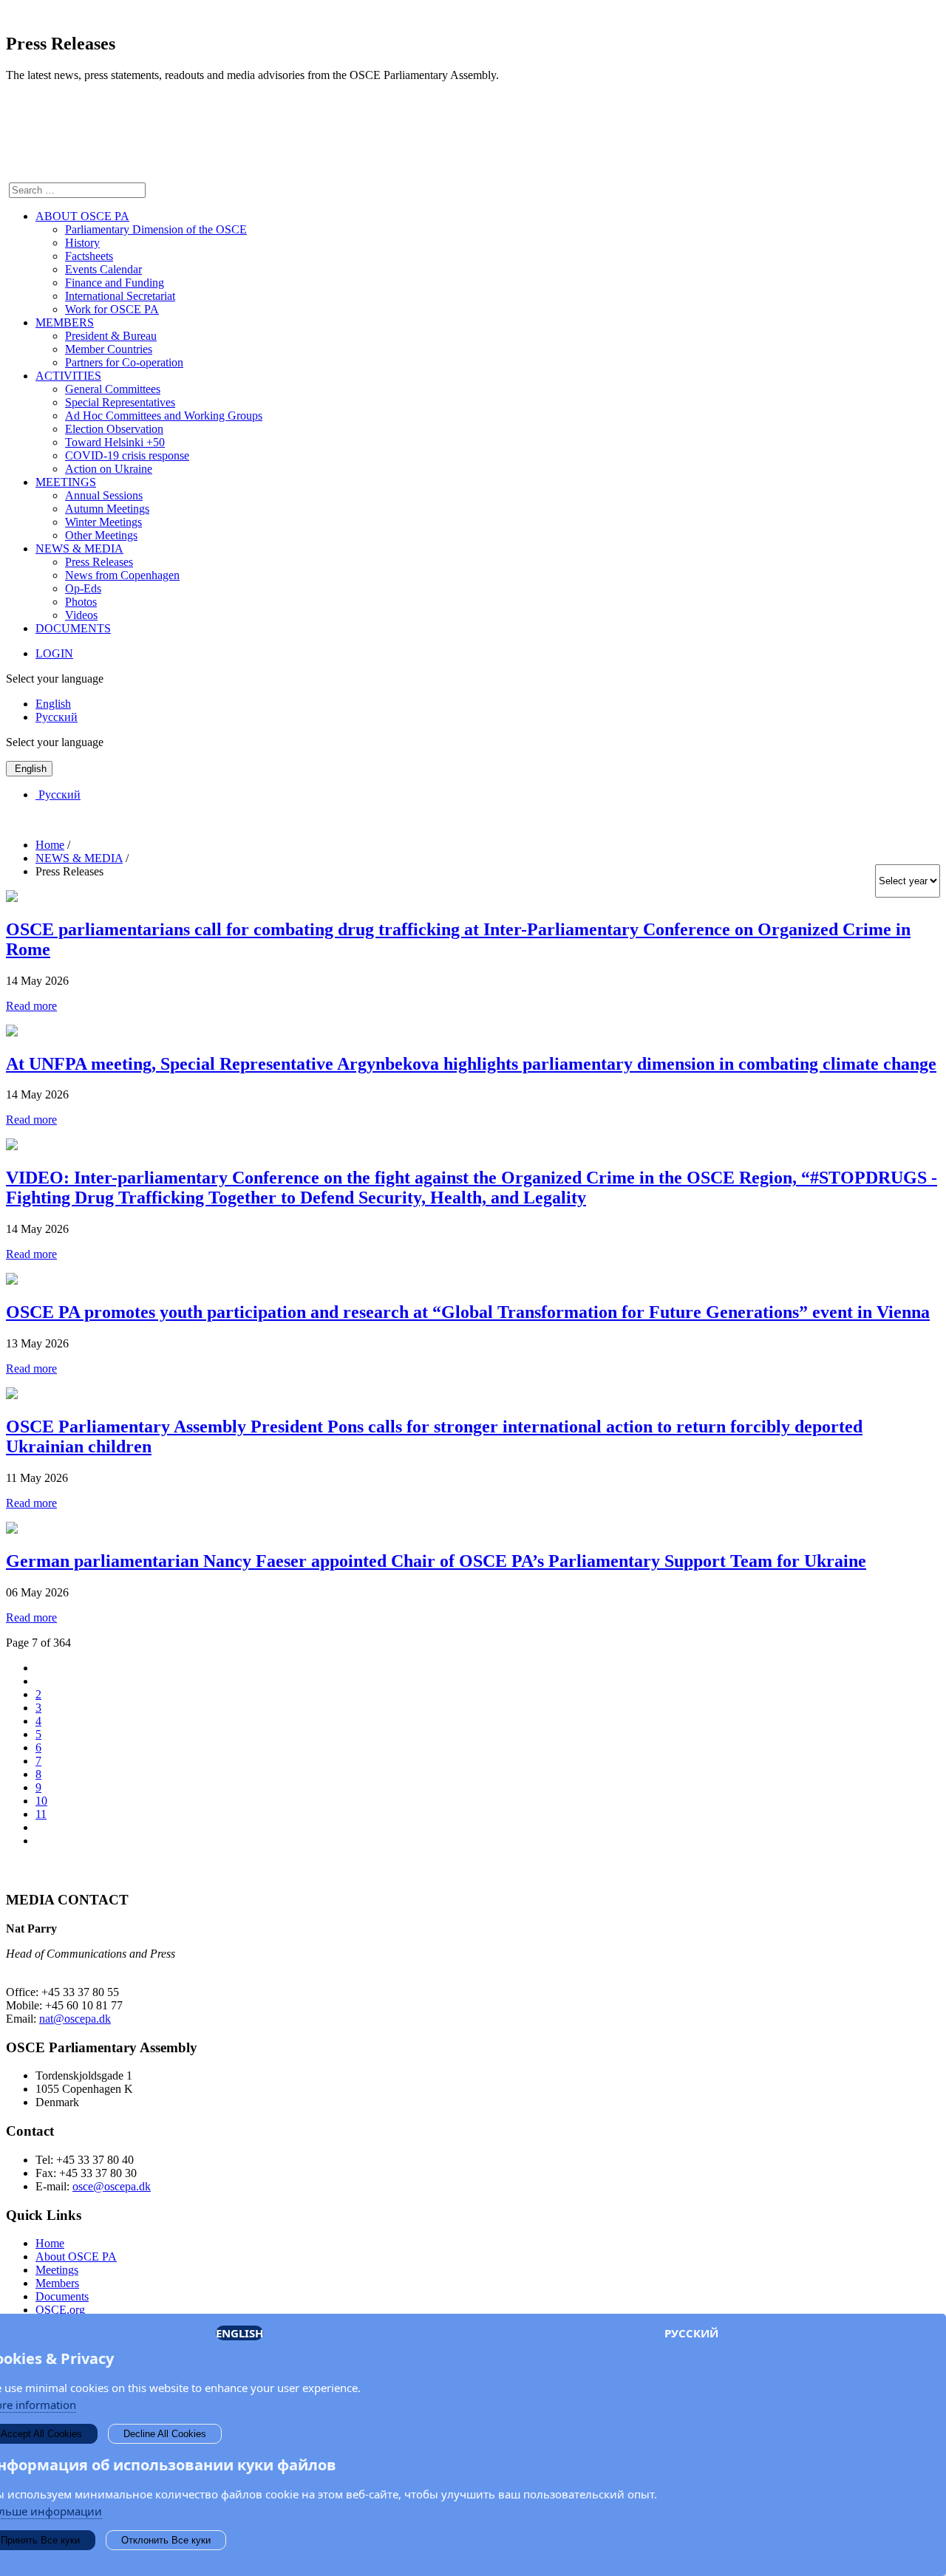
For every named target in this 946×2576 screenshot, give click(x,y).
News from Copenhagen (122, 575)
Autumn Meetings (107, 509)
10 (41, 1801)
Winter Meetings (103, 522)
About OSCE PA (76, 2256)
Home (50, 2243)
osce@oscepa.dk (112, 2186)
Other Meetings (101, 535)
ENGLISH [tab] (239, 2333)
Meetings (57, 2270)
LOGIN (54, 653)
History (82, 243)
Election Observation (114, 429)
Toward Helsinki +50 (115, 442)
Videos (81, 615)
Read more (31, 1006)
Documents (62, 2296)
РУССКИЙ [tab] (691, 2333)
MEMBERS (65, 322)
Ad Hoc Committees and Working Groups (164, 416)
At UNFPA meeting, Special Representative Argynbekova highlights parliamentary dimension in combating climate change (471, 1064)
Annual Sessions (104, 495)
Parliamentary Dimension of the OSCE (156, 229)
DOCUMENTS (73, 628)
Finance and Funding (115, 283)
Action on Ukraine (109, 469)
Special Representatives (120, 402)
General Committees (113, 389)
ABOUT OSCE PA (82, 216)
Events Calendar (103, 269)
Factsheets (89, 256)
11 (41, 1814)
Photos (81, 602)
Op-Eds (83, 588)
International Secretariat (120, 296)
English (53, 704)
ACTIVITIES (68, 376)
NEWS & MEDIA (79, 549)
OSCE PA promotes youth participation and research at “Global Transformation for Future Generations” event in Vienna (468, 1312)
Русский (57, 717)
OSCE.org (60, 2310)
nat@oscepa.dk (75, 2019)
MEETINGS (66, 482)
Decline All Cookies (165, 2434)
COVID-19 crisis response (127, 455)
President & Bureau (111, 336)
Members (57, 2283)
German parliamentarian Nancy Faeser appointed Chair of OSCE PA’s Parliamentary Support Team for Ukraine (436, 1561)
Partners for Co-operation (124, 362)
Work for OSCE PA (112, 309)
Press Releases (99, 562)
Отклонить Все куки (166, 2540)
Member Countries (109, 349)
